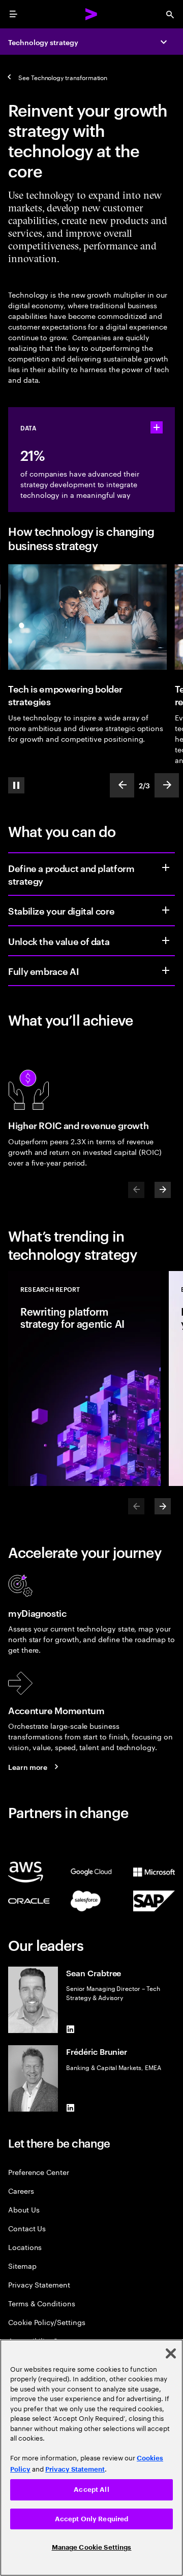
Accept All (91, 2490)
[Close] (171, 2353)
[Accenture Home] (91, 14)
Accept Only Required (92, 2519)
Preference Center (39, 2172)
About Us (24, 2209)
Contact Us (27, 2228)
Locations (25, 2247)
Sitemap (22, 2265)
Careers (21, 2190)
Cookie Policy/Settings (47, 2322)
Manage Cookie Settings (92, 2547)
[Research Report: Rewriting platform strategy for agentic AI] (84, 1378)
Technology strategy (43, 42)
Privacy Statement (39, 2284)
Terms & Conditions (42, 2303)
